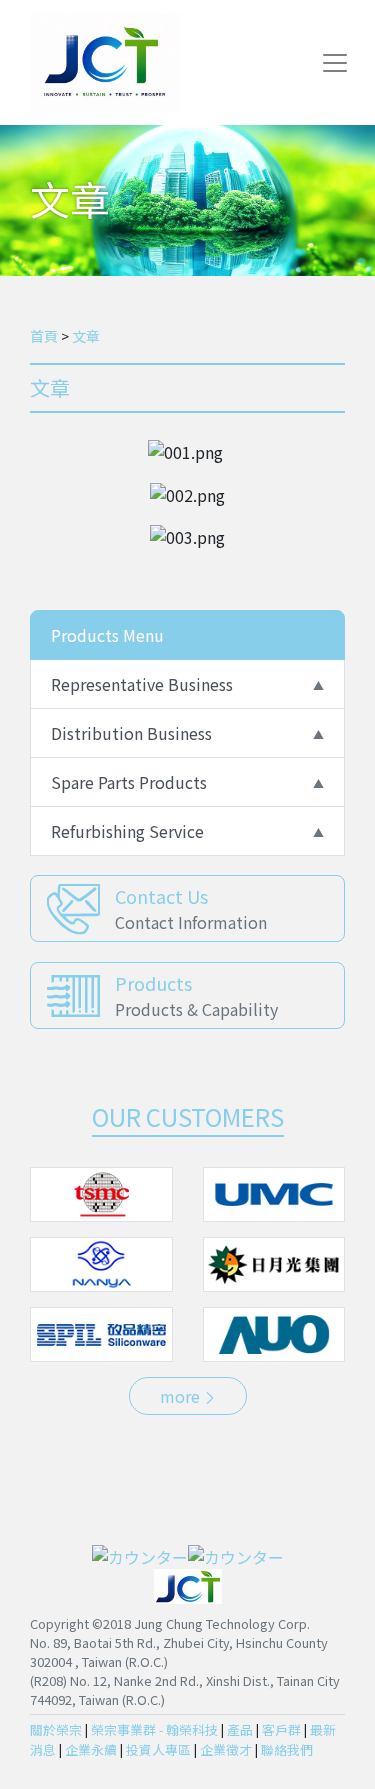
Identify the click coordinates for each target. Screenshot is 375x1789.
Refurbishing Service (127, 831)
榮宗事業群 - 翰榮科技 (154, 1729)
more (182, 1396)
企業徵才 (226, 1749)
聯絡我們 (287, 1749)
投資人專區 (158, 1749)
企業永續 (91, 1749)
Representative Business (142, 684)
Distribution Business (131, 733)
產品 (240, 1729)
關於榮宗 (56, 1729)
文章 (86, 336)
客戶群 (281, 1729)
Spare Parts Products (129, 782)
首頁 (44, 336)
